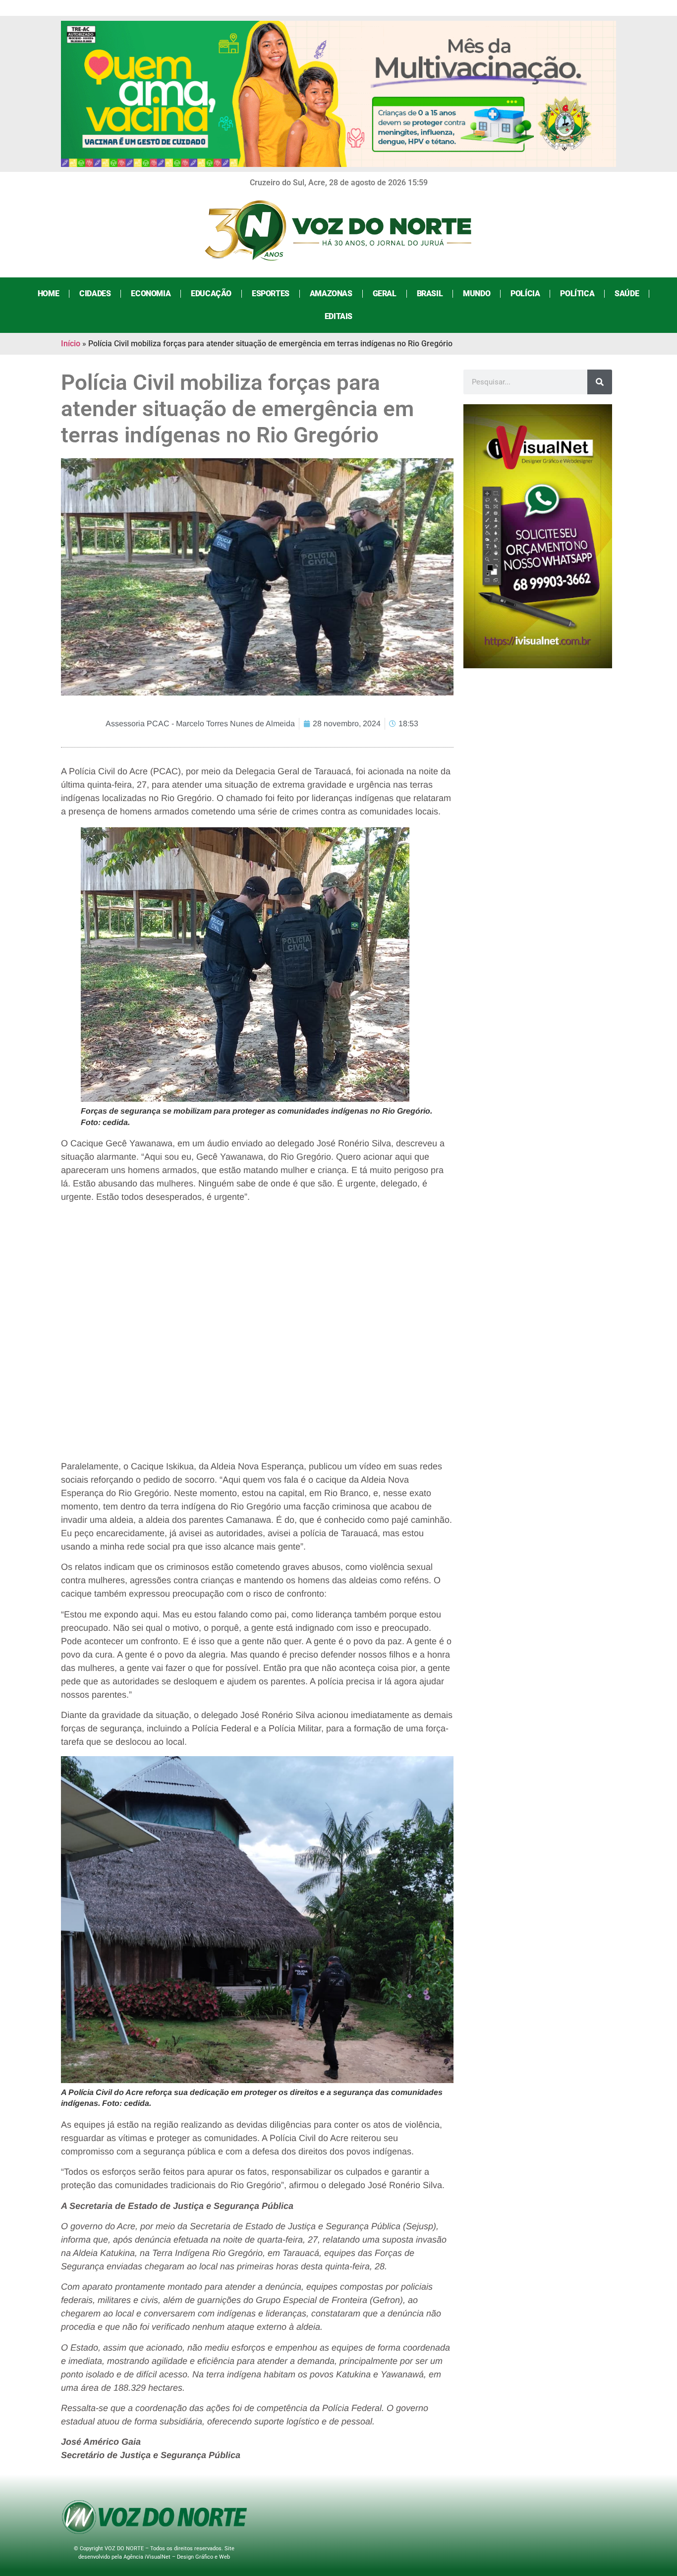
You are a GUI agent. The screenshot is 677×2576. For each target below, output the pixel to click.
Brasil (430, 294)
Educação (211, 294)
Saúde (627, 294)
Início (71, 344)
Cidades (95, 294)
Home (48, 294)
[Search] (600, 382)
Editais (338, 316)
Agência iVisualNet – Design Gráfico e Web (177, 2557)
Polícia (525, 294)
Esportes (271, 294)
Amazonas (331, 294)
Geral (385, 294)
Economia (151, 294)
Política (577, 294)
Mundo (477, 294)
